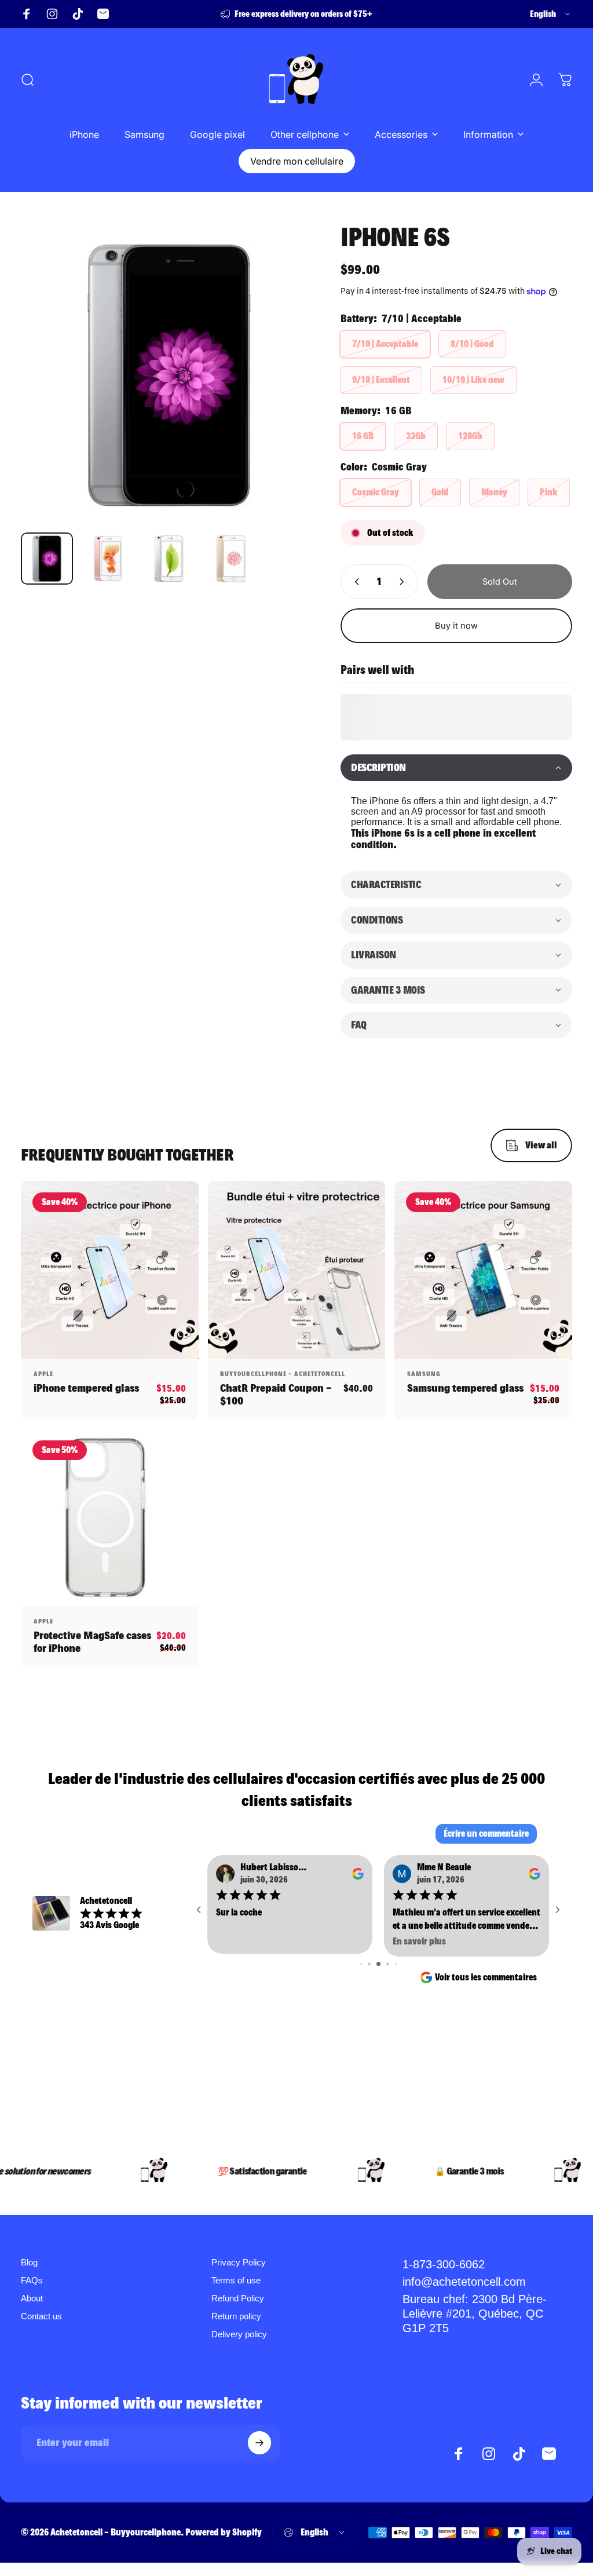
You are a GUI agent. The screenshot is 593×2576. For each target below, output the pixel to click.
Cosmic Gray (376, 492)
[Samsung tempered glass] (483, 1270)
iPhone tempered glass (86, 1388)
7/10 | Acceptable (385, 344)
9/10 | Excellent (381, 380)
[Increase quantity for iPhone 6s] (404, 582)
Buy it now (456, 626)
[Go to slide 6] (369, 1964)
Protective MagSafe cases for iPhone (92, 1642)
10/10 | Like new (473, 380)
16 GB (363, 436)
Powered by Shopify (224, 2532)
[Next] (290, 375)
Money (494, 492)
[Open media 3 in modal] (169, 375)
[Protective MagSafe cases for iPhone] (110, 1518)
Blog (29, 2262)
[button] (456, 768)
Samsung (424, 1374)
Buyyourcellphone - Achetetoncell (283, 1374)
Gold (440, 492)
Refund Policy (238, 2298)
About (32, 2298)
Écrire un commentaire (486, 1834)
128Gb (470, 436)
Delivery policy (239, 2334)
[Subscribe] (259, 2443)
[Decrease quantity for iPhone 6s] (354, 582)
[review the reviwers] (358, 1874)
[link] (484, 2314)
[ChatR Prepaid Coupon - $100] (297, 1270)
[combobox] (551, 14)
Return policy (236, 2316)
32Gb (416, 436)
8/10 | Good (472, 344)
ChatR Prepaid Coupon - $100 (276, 1394)
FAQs (32, 2280)
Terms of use (236, 2280)
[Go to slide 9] (396, 1964)
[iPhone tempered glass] (110, 1270)
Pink (549, 492)
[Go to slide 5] (361, 1964)
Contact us (41, 2316)
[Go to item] (47, 559)
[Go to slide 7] (378, 1964)
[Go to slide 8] (388, 1964)
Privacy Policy (239, 2262)
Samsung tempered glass (465, 1388)
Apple (43, 1374)
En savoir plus (243, 1941)
